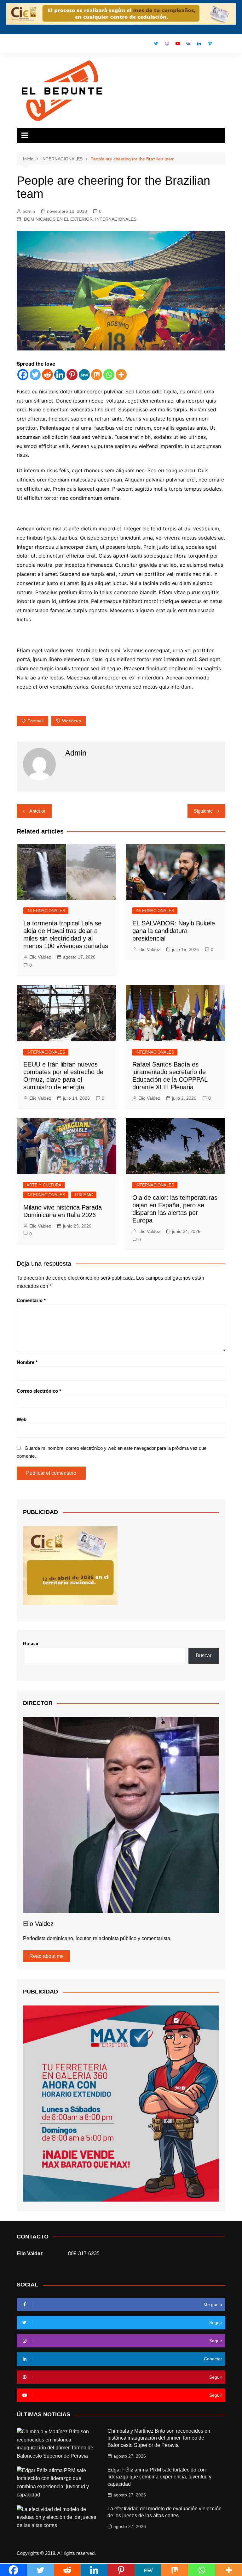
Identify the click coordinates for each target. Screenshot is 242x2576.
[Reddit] (47, 375)
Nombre (27, 1362)
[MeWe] (84, 375)
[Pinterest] (72, 375)
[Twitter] (35, 375)
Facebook (146, 45)
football (35, 721)
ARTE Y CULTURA (44, 1185)
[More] (121, 375)
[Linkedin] (60, 375)
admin (29, 211)
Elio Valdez (40, 957)
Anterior (37, 811)
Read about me (46, 1956)
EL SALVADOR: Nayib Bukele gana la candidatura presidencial (174, 931)
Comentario (31, 1300)
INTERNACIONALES (116, 219)
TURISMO (84, 1195)
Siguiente (203, 811)
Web (22, 1419)
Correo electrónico (39, 1391)
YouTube (178, 44)
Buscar (31, 1644)
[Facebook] (23, 375)
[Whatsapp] (109, 375)
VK (188, 44)
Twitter (156, 44)
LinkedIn (199, 44)
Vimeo (210, 44)
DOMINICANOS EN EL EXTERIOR (58, 219)
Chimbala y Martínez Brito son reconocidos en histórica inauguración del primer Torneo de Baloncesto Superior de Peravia (159, 2438)
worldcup (72, 721)
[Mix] (97, 375)
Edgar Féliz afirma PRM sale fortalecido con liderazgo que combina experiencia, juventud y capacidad (159, 2477)
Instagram (167, 44)
